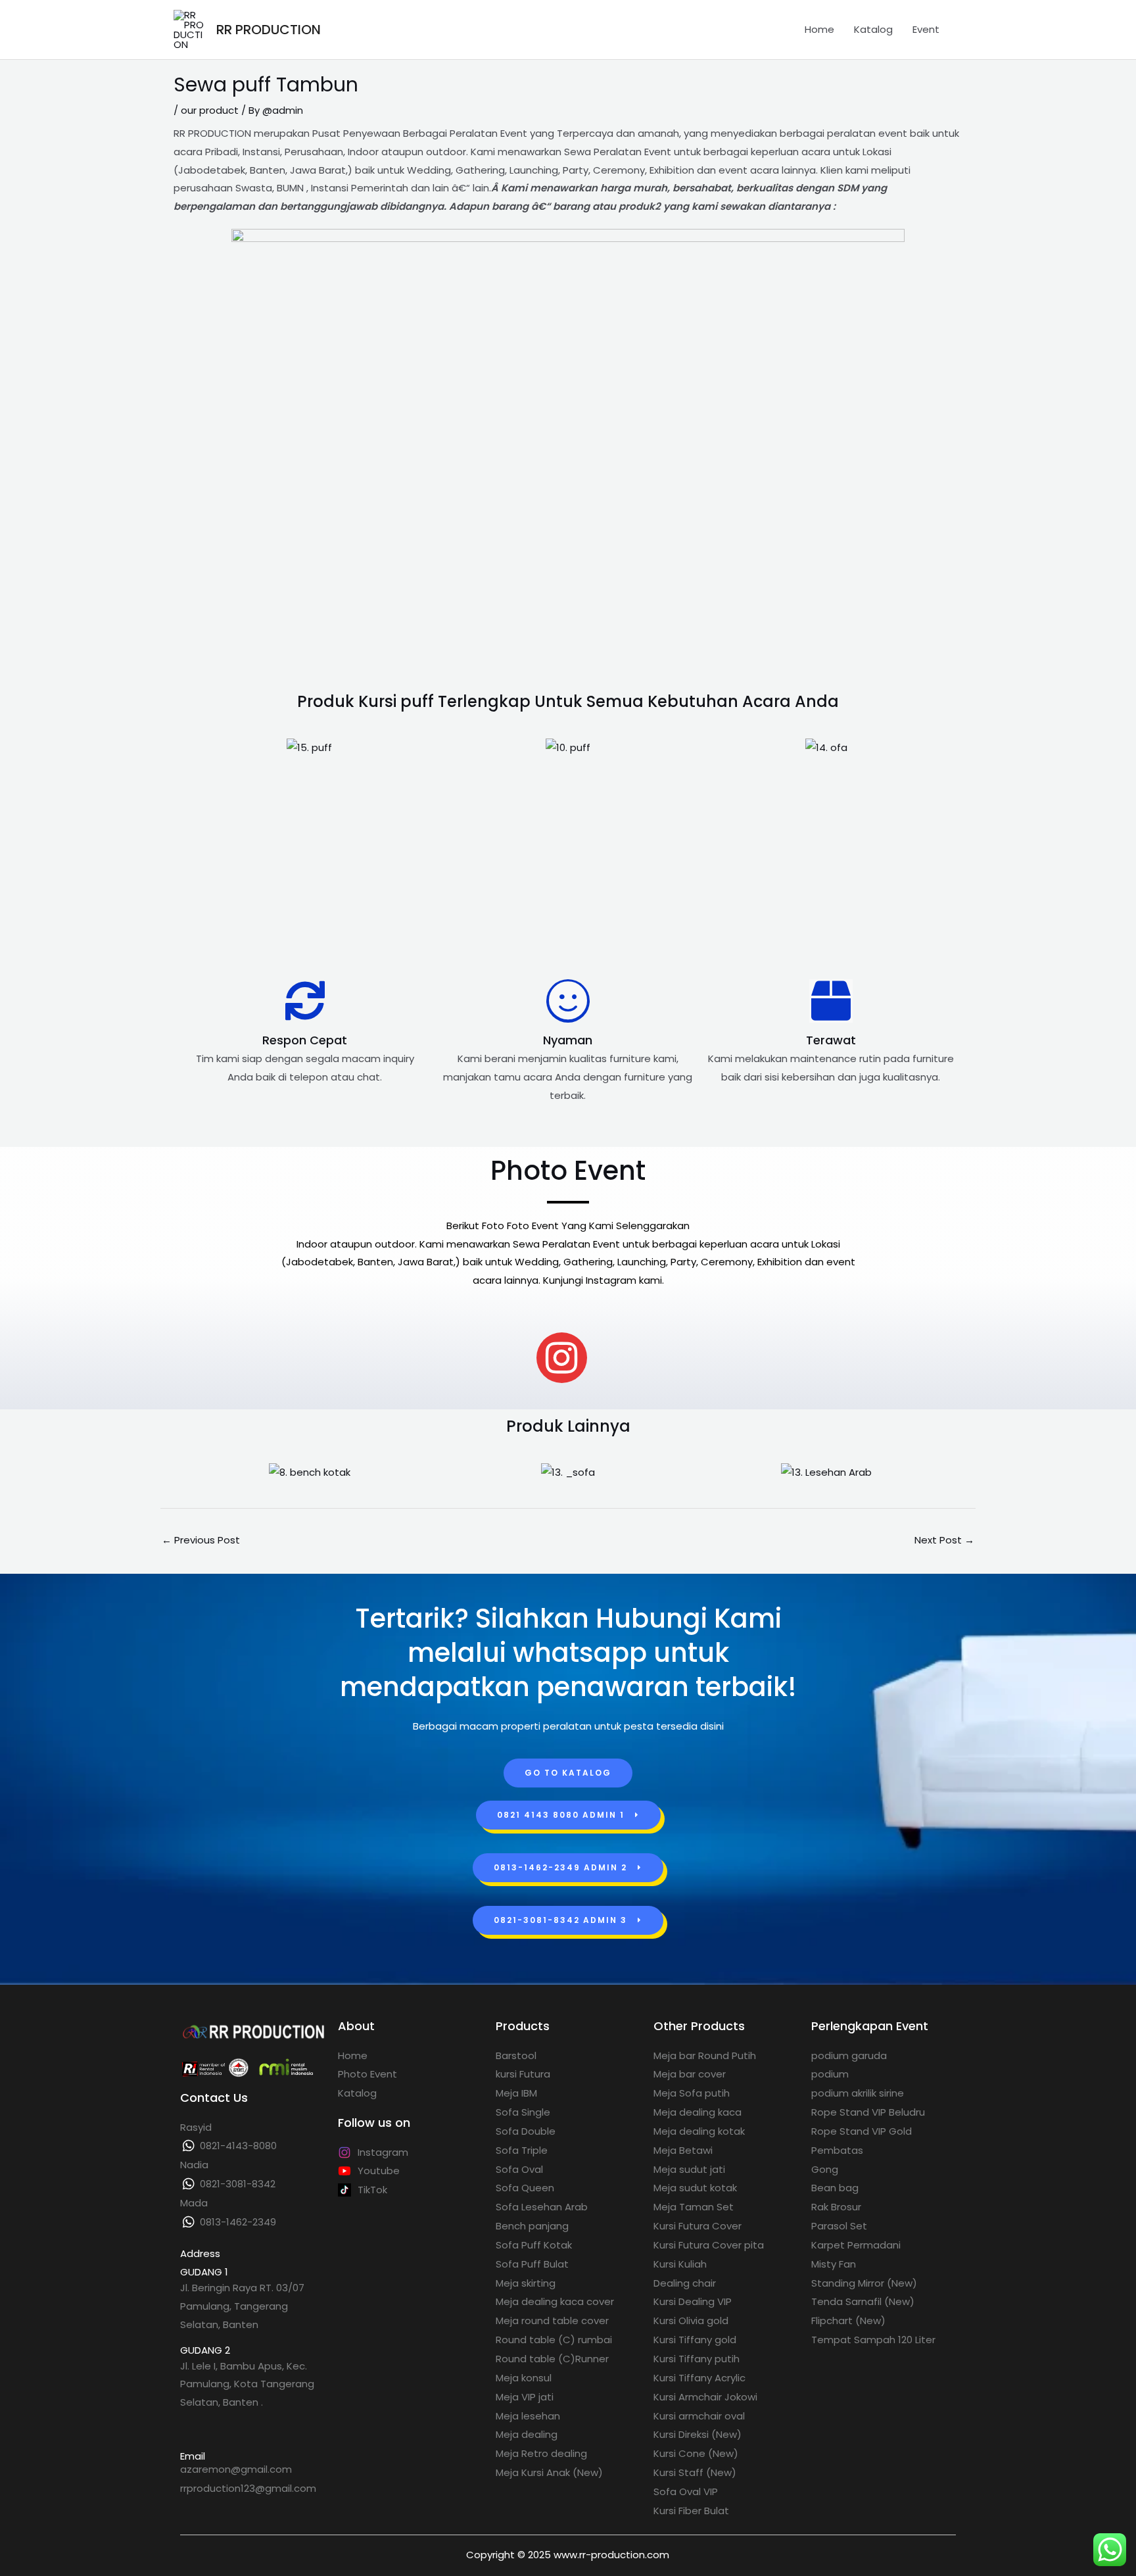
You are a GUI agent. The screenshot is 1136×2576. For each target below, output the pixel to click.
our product (210, 110)
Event (926, 29)
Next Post (944, 1540)
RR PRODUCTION (269, 30)
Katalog (873, 29)
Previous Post (201, 1540)
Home (819, 29)
